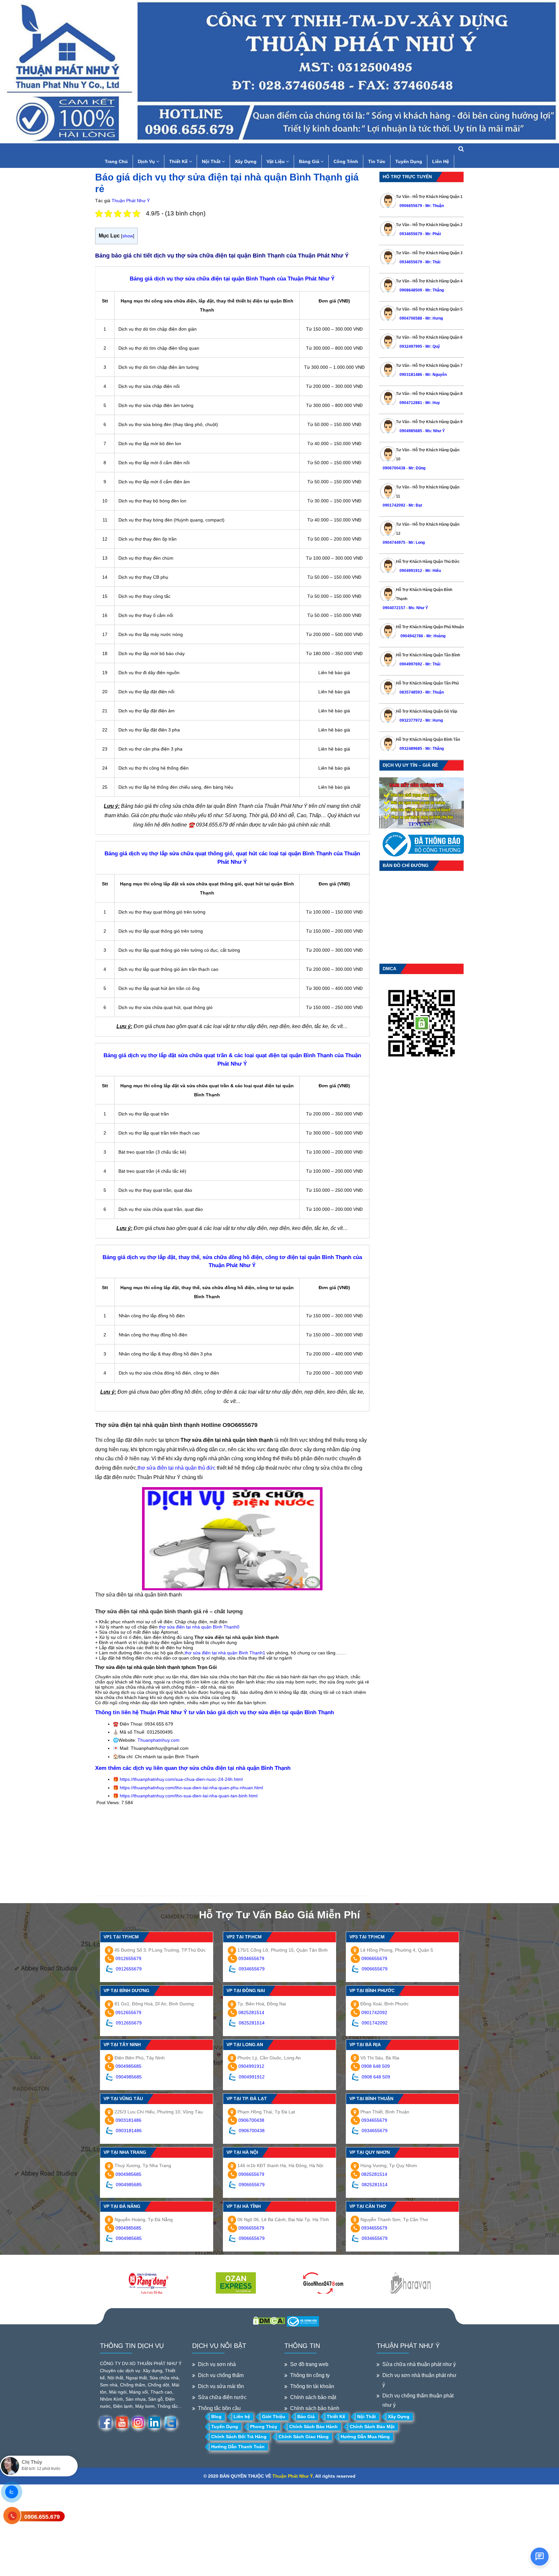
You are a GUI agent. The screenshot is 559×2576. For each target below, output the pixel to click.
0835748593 (411, 692)
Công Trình (346, 161)
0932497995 (411, 346)
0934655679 (411, 234)
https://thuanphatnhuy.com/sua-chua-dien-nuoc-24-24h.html (181, 1779)
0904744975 (394, 543)
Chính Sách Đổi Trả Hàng (239, 2437)
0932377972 (411, 720)
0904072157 (394, 608)
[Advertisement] (232, 1850)
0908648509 (411, 290)
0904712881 (411, 403)
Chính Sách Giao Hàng (304, 2437)
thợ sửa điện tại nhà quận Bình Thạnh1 (226, 1653)
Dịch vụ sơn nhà (217, 2364)
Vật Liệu (276, 161)
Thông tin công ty (310, 2375)
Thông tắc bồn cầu (219, 2408)
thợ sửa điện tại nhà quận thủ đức (177, 1468)
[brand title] (148, 2284)
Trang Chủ (116, 161)
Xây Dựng (246, 161)
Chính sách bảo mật (313, 2397)
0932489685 (411, 749)
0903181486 (411, 375)
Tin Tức (377, 161)
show (128, 236)
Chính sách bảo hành (315, 2408)
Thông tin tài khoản (312, 2386)
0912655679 (128, 1958)
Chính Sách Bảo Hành (313, 2427)
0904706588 (411, 318)
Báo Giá (306, 2417)
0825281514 (251, 2012)
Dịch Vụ (147, 161)
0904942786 (411, 636)
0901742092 (394, 505)
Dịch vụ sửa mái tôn (221, 2386)
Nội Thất (212, 161)
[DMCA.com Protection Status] (269, 2320)
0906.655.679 (42, 2517)
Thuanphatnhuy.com (159, 1740)
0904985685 (411, 431)
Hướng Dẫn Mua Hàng (365, 2437)
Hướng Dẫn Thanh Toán (238, 2447)
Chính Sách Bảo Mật (372, 2427)
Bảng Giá (310, 161)
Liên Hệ (441, 161)
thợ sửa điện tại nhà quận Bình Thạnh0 (198, 1627)
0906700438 (394, 468)
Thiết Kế (179, 161)
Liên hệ (242, 2417)
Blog (216, 2417)
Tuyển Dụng (409, 161)
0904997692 (411, 664)
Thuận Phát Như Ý (131, 201)
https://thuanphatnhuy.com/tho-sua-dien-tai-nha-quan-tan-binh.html (189, 1796)
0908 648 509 (376, 2066)
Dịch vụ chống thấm (221, 2375)
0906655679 (411, 206)
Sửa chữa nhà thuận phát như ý (419, 2364)
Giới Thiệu (274, 2417)
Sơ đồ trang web (309, 2364)
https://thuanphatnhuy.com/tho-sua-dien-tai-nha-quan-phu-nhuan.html (191, 1788)
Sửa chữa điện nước (222, 2397)
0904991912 (411, 571)
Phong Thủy (264, 2427)
